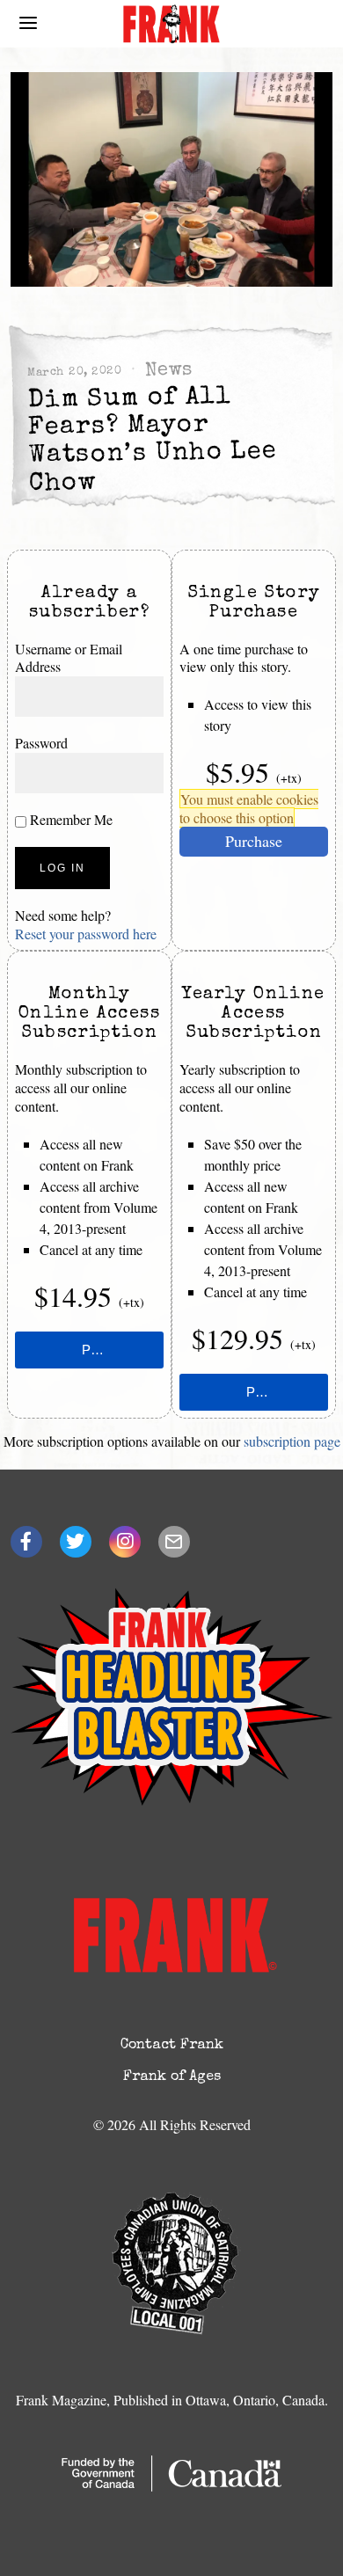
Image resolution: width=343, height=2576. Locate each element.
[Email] (174, 1542)
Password (41, 743)
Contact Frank (172, 2046)
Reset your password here (86, 934)
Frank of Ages (172, 2077)
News (168, 372)
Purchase (254, 841)
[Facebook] (26, 1542)
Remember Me (69, 819)
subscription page (292, 1441)
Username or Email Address (69, 658)
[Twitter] (76, 1542)
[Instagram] (125, 1542)
